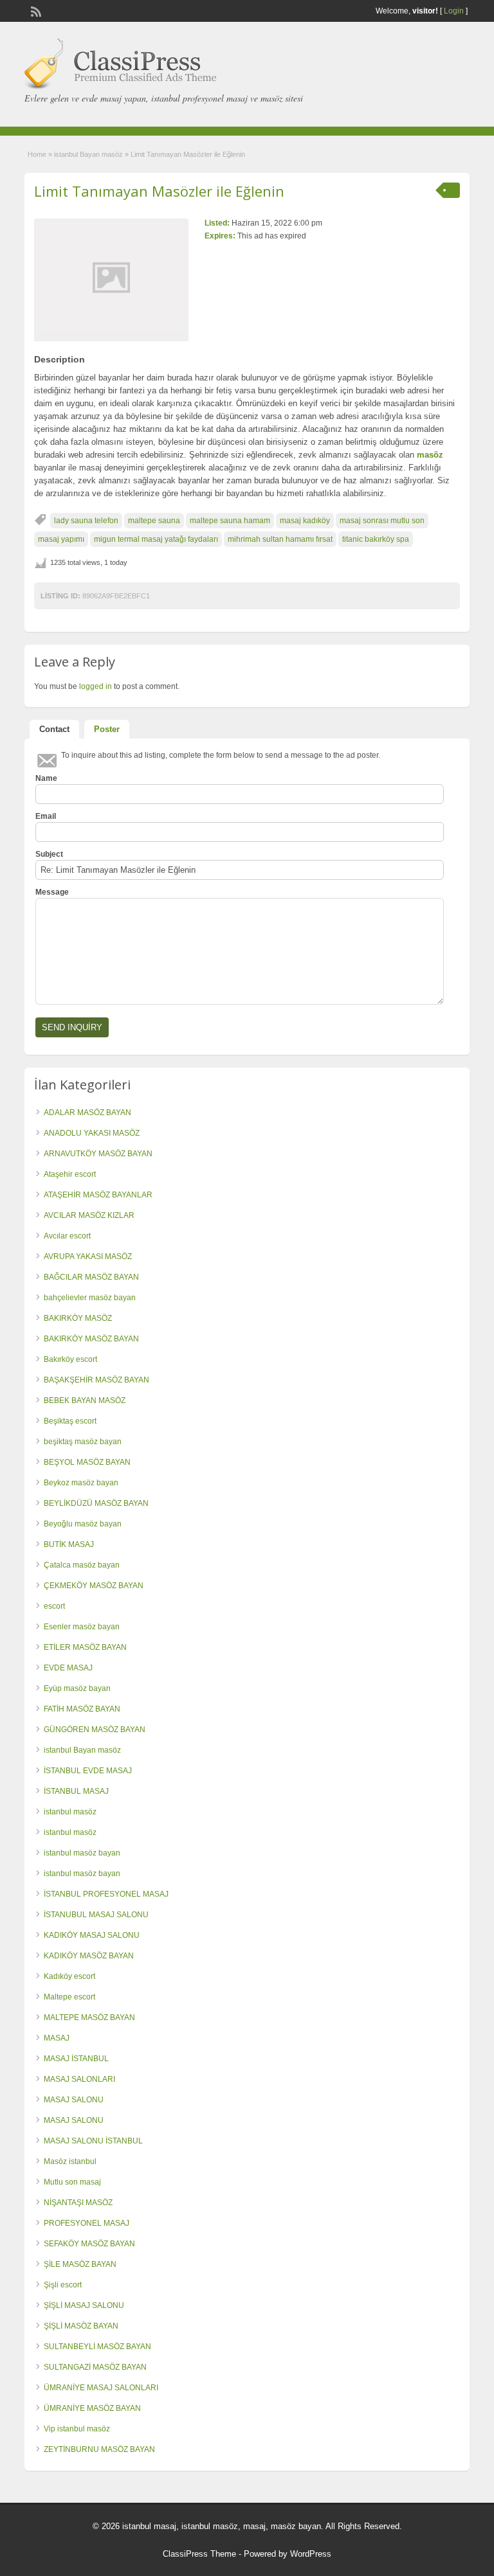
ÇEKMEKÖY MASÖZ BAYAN (94, 1586)
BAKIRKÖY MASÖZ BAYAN (91, 1339)
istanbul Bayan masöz (88, 154)
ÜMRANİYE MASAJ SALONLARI (101, 2388)
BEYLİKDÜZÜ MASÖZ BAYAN (96, 1503)
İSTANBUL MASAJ (76, 1791)
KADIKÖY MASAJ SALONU (92, 1935)
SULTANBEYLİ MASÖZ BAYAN (97, 2347)
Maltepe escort (69, 1997)
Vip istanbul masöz (77, 2429)
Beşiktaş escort (70, 1421)
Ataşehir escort (70, 1174)
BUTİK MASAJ (69, 1544)
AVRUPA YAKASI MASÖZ (88, 1257)
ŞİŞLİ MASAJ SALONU (84, 2305)
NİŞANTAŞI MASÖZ (78, 2203)
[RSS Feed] (35, 10)
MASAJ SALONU (74, 2100)
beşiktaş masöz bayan (83, 1442)
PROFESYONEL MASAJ (87, 2223)
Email (46, 816)
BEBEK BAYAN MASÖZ (85, 1400)
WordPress (311, 2554)
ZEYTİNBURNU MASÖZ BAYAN (99, 2449)
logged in (96, 686)
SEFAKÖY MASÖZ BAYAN (89, 2244)
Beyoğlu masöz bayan (83, 1524)
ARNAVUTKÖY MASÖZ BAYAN (98, 1154)
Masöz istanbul (70, 2161)
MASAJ (57, 2038)
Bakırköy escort (70, 1359)
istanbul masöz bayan (82, 1853)
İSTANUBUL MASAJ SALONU (96, 1915)
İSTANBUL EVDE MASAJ (88, 1771)
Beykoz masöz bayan (81, 1483)
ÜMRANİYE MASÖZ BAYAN (92, 2408)
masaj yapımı (61, 539)
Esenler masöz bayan (82, 1627)
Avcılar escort (67, 1236)
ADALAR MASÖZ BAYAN (87, 1113)
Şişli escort (63, 2285)
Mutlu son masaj (72, 2182)
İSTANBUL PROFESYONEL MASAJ (106, 1894)
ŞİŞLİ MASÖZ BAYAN (81, 2326)
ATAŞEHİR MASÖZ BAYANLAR (98, 1195)
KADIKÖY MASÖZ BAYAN (89, 1956)
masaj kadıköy (305, 521)
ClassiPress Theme (199, 2554)
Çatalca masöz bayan (82, 1565)
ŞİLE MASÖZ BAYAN (80, 2264)
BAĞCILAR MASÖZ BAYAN (91, 1277)
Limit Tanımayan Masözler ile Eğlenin (159, 191)
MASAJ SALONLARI (79, 2079)
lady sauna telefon (86, 521)
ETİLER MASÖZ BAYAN (85, 1647)
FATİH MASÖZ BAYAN (82, 1709)
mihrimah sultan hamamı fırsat (280, 539)
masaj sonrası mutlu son (382, 521)
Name (46, 778)
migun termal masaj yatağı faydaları (156, 539)
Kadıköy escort (69, 1976)
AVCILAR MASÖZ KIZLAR (89, 1215)
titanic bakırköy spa (376, 539)
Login (454, 11)
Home (37, 154)
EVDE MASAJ (68, 1668)
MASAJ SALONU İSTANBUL (93, 2141)
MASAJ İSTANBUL (76, 2059)
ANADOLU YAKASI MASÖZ (92, 1133)
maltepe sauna (154, 521)
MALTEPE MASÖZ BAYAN (89, 2017)
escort (54, 1606)
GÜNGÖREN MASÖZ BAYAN (95, 1730)
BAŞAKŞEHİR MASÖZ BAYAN (96, 1380)
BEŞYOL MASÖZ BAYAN (87, 1462)
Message (52, 892)
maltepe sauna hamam (230, 521)
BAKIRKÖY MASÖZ (78, 1318)
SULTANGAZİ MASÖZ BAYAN (95, 2367)
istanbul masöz (70, 1812)
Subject (49, 854)
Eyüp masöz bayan (77, 1688)
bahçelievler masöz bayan (90, 1298)
